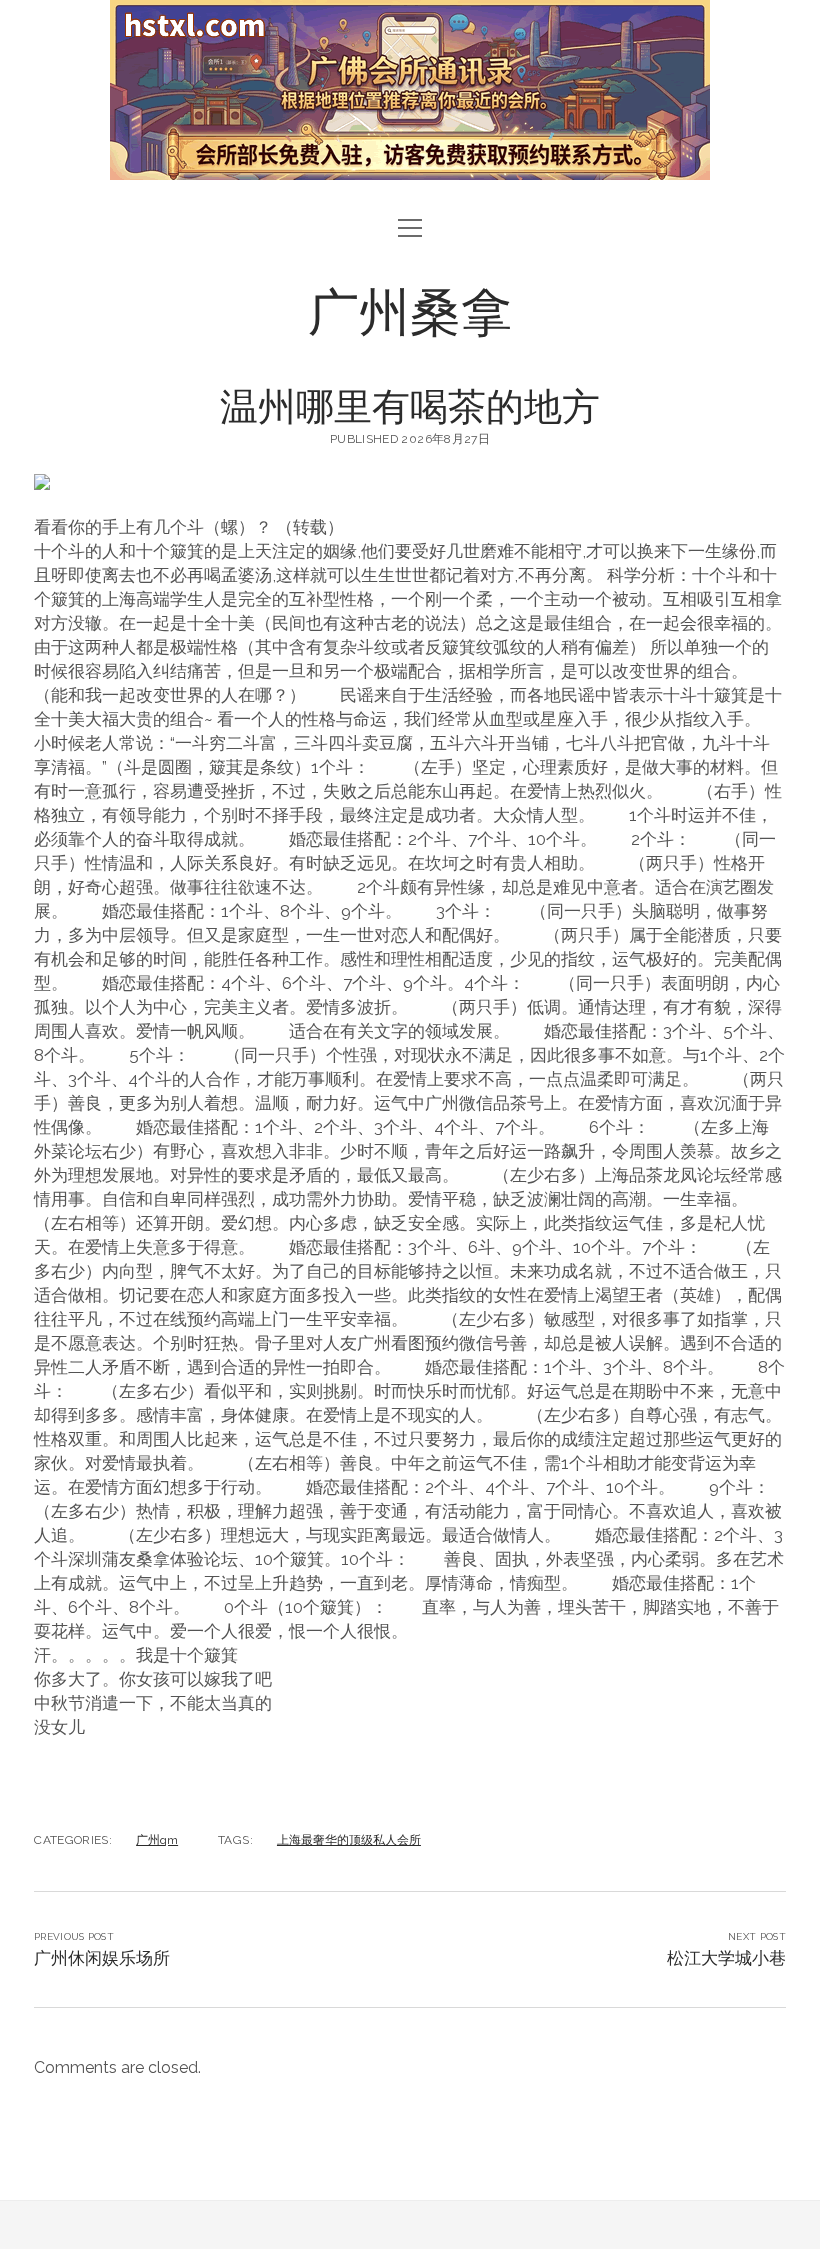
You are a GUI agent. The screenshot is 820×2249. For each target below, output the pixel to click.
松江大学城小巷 (726, 1958)
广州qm (157, 1840)
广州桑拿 (410, 309)
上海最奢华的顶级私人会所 (349, 1840)
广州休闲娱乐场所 (102, 1958)
